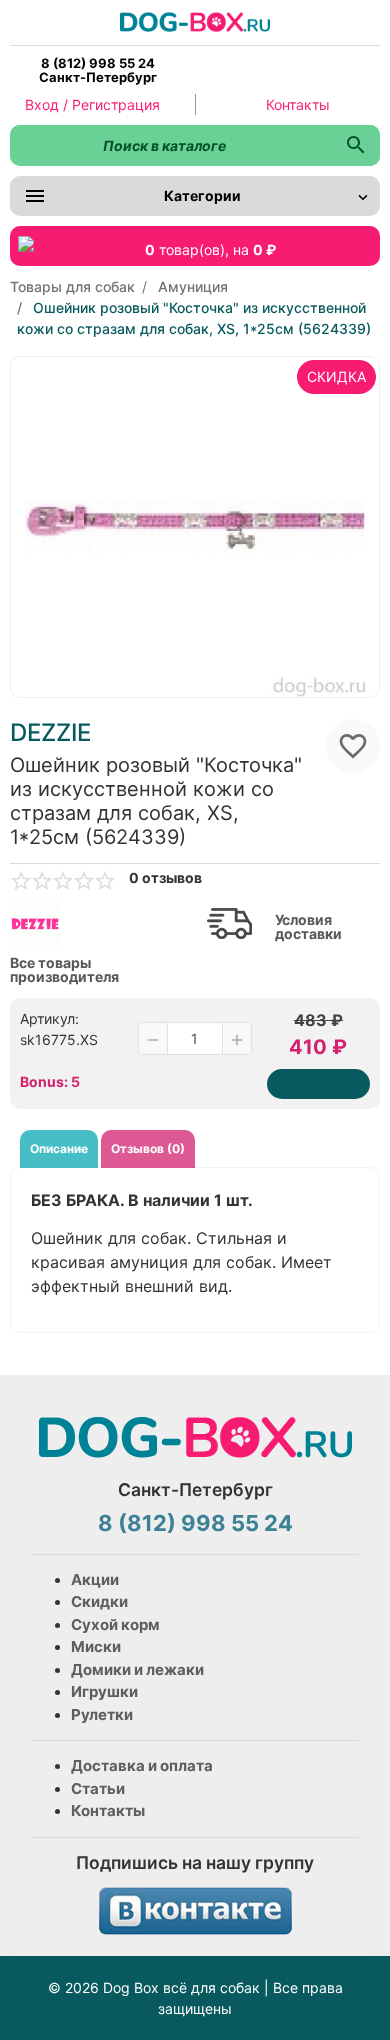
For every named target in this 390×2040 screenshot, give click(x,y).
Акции (95, 1579)
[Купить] (318, 1084)
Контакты (298, 104)
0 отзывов (165, 878)
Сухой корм (115, 1624)
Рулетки (102, 1714)
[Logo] (195, 20)
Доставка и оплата (142, 1765)
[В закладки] (353, 746)
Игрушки (104, 1691)
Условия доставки (308, 927)
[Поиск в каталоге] (355, 145)
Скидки (99, 1601)
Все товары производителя (64, 970)
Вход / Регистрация (92, 104)
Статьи (98, 1788)
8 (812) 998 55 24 (195, 1523)
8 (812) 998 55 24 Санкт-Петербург (98, 70)
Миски (96, 1646)
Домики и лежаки (137, 1669)
